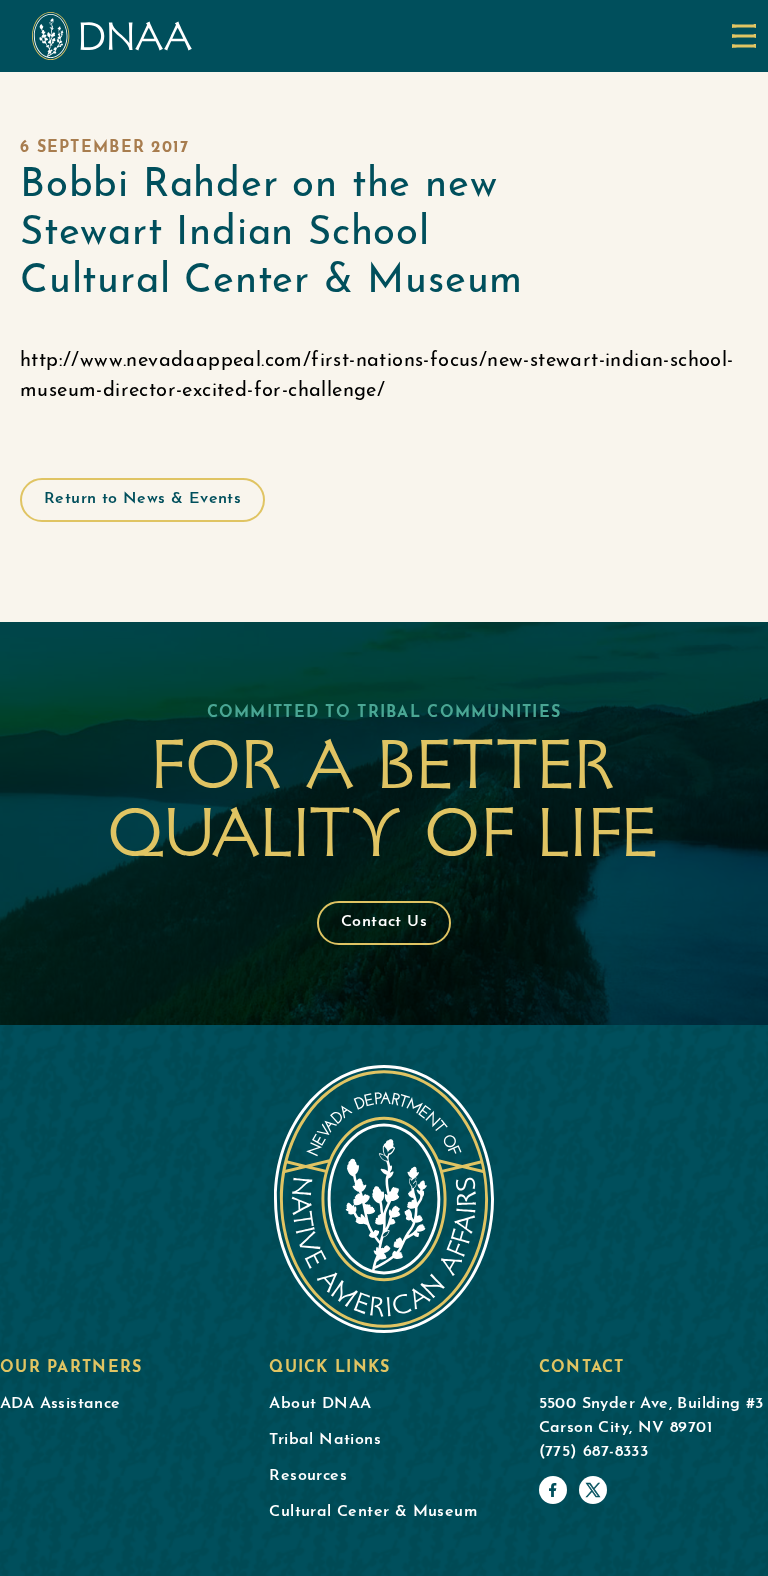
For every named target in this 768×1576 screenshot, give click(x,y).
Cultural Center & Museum (373, 1512)
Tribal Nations (325, 1440)
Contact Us (384, 922)
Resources (308, 1476)
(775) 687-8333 (594, 1452)
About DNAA (320, 1404)
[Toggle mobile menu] (744, 36)
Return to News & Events (142, 499)
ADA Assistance (60, 1404)
